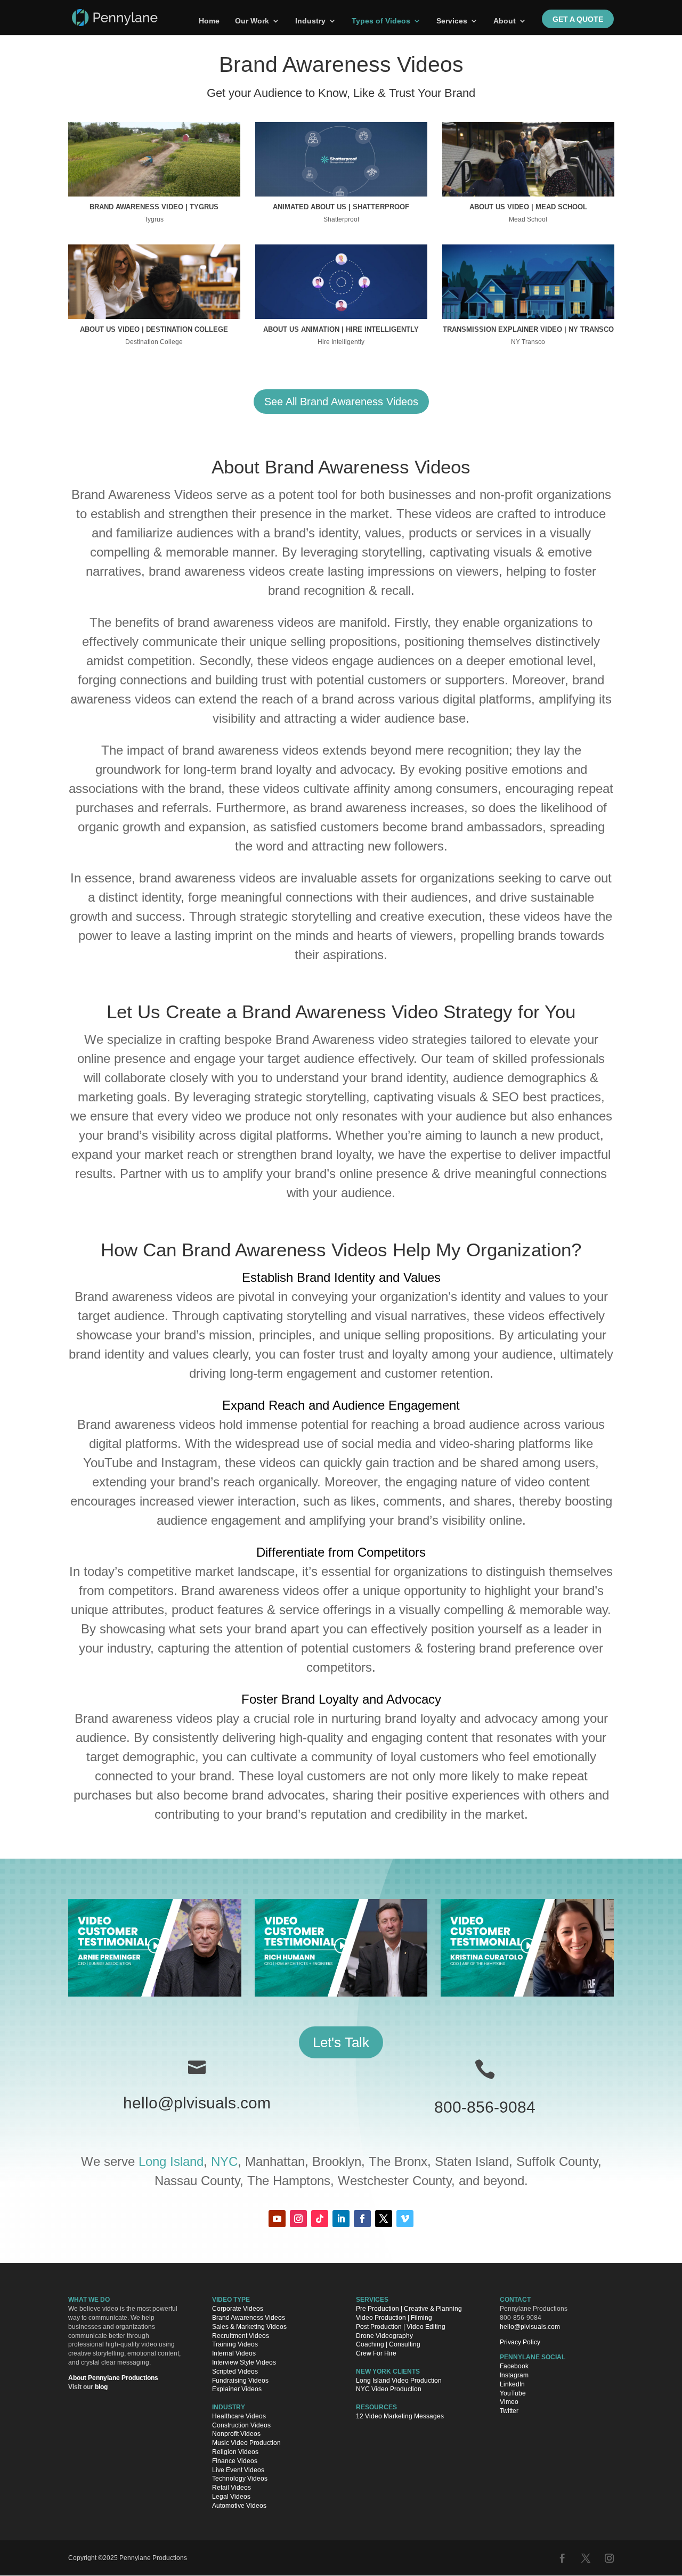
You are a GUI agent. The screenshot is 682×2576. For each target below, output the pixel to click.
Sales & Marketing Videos (249, 2327)
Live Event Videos (238, 2469)
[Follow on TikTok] (320, 2219)
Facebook (514, 2366)
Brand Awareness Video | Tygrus (154, 207)
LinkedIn (512, 2384)
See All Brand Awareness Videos (341, 402)
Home (209, 21)
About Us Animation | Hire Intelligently (341, 329)
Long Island (171, 2161)
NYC (224, 2161)
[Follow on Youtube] (277, 2219)
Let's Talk (341, 2042)
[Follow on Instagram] (298, 2219)
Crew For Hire (376, 2353)
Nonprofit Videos (236, 2434)
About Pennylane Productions (113, 2378)
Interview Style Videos (244, 2362)
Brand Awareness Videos (249, 2318)
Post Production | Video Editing (401, 2327)
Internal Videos (234, 2353)
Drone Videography (384, 2335)
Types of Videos (381, 21)
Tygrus (154, 219)
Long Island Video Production (399, 2380)
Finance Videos (235, 2461)
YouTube (513, 2393)
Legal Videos (231, 2497)
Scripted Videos (235, 2371)
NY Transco (528, 342)
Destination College (154, 342)
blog (101, 2386)
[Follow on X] (384, 2219)
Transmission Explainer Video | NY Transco (528, 329)
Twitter (509, 2411)
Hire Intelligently (341, 342)
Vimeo (509, 2402)
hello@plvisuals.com (197, 2103)
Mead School (528, 219)
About (505, 21)
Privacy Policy (520, 2342)
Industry (310, 21)
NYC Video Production (389, 2389)
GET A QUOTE (578, 19)
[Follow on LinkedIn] (341, 2219)
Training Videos (235, 2344)
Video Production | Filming (394, 2318)
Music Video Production (246, 2443)
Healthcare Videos (239, 2416)
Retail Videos (232, 2488)
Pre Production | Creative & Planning (409, 2309)
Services (452, 21)
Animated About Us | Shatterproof (341, 207)
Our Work (252, 21)
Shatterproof (341, 219)
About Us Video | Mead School (528, 207)
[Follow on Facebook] (362, 2219)
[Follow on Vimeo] (405, 2219)
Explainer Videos (237, 2389)
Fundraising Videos (240, 2380)
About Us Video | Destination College (154, 329)
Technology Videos (240, 2479)
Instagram (514, 2375)
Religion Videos (235, 2452)
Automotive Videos (239, 2506)
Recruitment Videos (241, 2335)
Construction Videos (241, 2425)
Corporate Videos (238, 2309)
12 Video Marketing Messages (400, 2416)
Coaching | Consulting (388, 2344)
